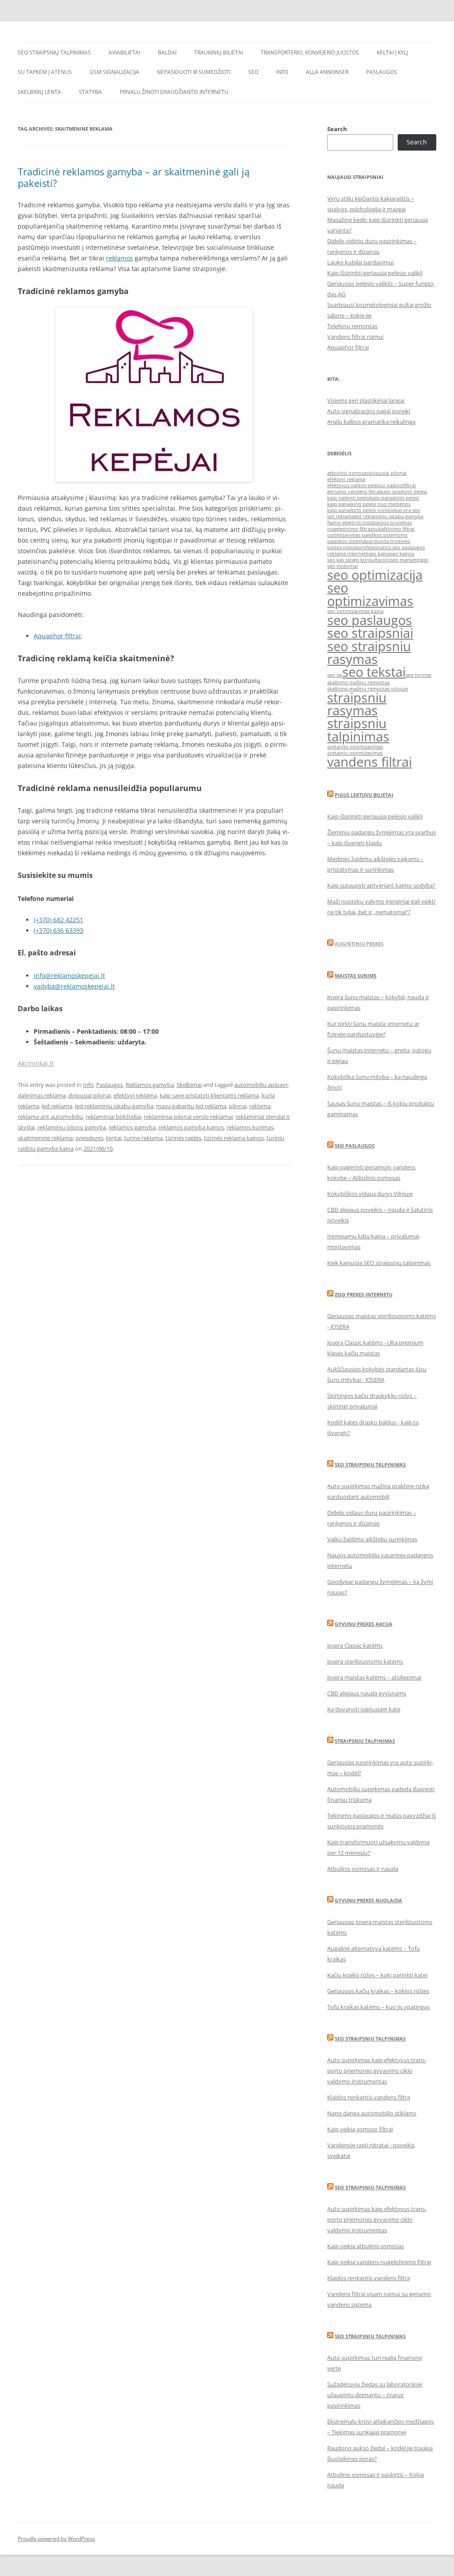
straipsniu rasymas (357, 704)
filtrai (410, 485)
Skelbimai (189, 1085)
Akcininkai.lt (36, 1063)
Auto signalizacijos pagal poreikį (369, 411)
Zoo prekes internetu (364, 1294)
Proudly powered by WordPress (56, 2539)
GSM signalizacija (114, 72)
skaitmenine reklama (45, 1138)
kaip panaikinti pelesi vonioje (361, 510)
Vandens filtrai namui (355, 337)
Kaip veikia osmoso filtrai (360, 2129)
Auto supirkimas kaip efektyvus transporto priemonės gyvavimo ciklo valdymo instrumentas (377, 2071)
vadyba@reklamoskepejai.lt (74, 986)
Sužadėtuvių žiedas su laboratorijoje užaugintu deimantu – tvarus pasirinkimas (375, 2395)
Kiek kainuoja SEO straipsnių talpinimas (379, 1263)
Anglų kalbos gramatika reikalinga (371, 422)
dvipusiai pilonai (90, 1095)
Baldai (167, 52)
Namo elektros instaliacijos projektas (370, 523)
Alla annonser (327, 72)
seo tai (335, 675)
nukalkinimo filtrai (393, 529)
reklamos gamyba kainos (191, 1127)
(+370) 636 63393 (59, 930)
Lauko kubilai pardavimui (360, 262)
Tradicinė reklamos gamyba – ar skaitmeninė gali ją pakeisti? (134, 177)
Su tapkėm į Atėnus (45, 72)
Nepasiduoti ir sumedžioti (194, 72)
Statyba (90, 92)
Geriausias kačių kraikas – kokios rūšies (378, 1991)
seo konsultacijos (371, 560)
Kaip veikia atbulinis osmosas (366, 2246)
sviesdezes (89, 1138)
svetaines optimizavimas (355, 747)
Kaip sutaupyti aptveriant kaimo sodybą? (381, 885)
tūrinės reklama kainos (234, 1138)
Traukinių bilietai (219, 52)
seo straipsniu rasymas (369, 653)
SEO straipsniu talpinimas (370, 1465)
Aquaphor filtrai (57, 636)
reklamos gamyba (132, 1127)
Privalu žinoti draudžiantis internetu (174, 92)
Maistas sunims (356, 976)
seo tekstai (374, 672)
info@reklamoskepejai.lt (69, 976)
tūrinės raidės (183, 1138)
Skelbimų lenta (39, 92)
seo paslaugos (370, 620)
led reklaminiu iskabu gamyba (114, 1106)
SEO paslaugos (355, 1146)
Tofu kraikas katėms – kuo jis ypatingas (378, 2007)
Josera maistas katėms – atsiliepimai (374, 1677)
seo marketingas (409, 560)
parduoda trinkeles (388, 541)
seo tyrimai (419, 675)
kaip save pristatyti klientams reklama (209, 1095)
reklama (260, 1106)
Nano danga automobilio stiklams (372, 2113)
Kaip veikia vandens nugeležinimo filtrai (379, 2262)
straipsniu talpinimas (358, 730)
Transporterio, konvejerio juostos (310, 52)
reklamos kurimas (250, 1127)
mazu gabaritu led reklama (191, 1106)
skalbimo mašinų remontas (358, 683)
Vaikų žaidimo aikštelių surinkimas (372, 1539)
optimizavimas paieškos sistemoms (367, 535)
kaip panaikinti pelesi (395, 498)
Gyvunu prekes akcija (364, 1624)
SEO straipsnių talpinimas (54, 52)
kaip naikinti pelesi (349, 498)
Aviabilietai (124, 52)
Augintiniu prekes (359, 944)
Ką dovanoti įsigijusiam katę (364, 1709)
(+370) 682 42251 (59, 920)
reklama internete (348, 554)
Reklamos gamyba (150, 1085)
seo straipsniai (370, 633)
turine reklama (143, 1138)
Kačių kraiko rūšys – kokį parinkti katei (377, 1975)
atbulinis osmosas (348, 473)
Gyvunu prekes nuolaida (368, 1900)
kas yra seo (407, 510)
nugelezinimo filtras (350, 529)
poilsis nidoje (342, 547)
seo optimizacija (375, 575)
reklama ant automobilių (50, 1117)
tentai (114, 1138)
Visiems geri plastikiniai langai (366, 400)
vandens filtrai (370, 762)
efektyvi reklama (135, 1095)
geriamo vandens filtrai (354, 492)
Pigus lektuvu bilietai (364, 795)
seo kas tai (339, 560)
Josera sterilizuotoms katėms (365, 1661)
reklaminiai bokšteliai (113, 1117)
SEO (253, 72)
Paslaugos (382, 72)
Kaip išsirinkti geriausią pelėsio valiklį (375, 273)
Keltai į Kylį (392, 52)
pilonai (238, 1106)
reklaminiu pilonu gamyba (72, 1127)
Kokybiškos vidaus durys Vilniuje (370, 1194)
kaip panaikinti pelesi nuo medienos (369, 504)
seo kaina (379, 554)
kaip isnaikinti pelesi (404, 492)
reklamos (119, 258)
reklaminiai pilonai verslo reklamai (188, 1117)
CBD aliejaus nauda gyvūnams (367, 1693)
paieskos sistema (346, 541)
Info (282, 72)
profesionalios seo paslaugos (391, 547)
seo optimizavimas (370, 594)
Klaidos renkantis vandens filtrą (369, 2097)
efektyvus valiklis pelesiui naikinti (366, 485)
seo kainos (402, 554)
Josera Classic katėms (355, 1645)
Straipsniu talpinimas (365, 1741)
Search (337, 129)
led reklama (57, 1106)
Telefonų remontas (352, 326)
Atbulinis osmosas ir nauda (363, 1869)
